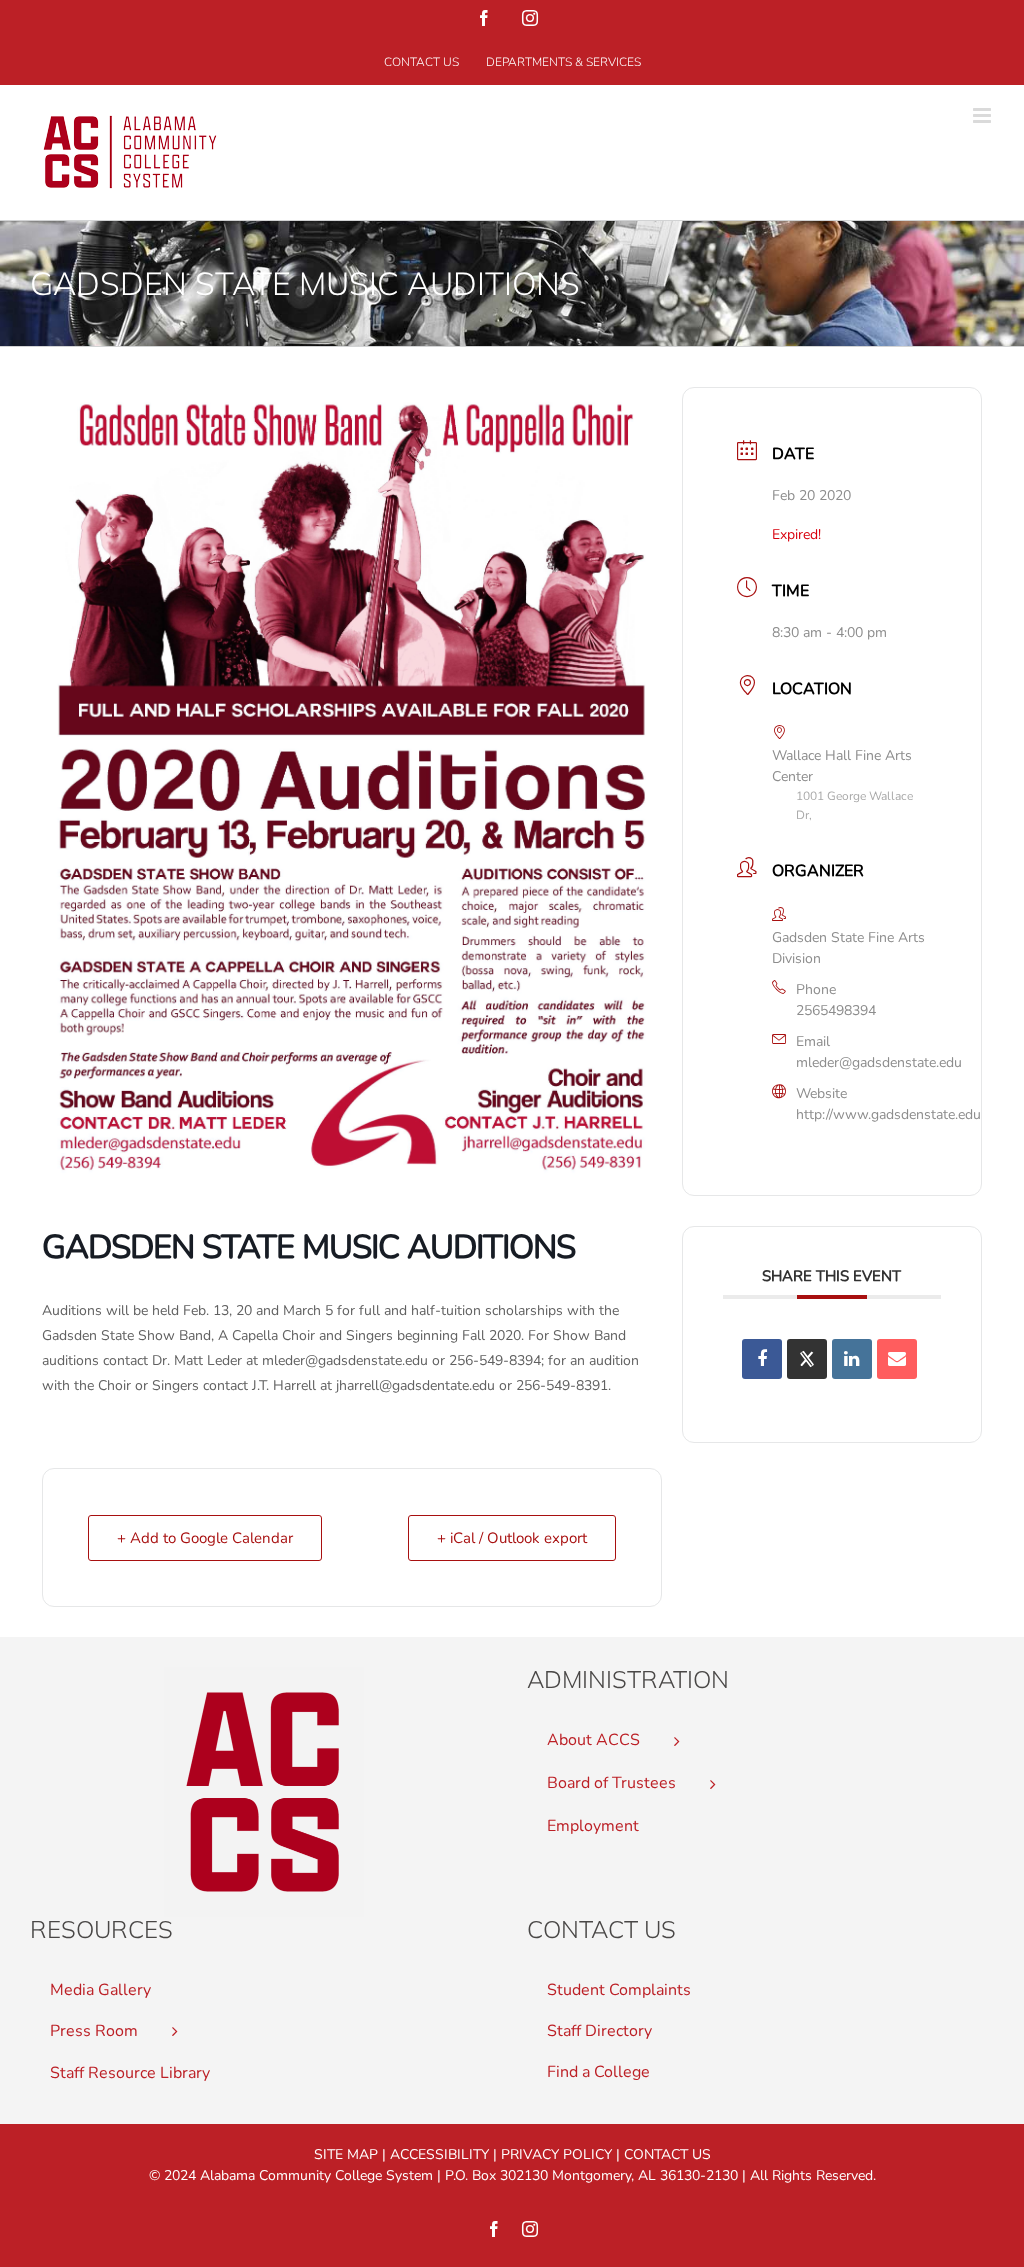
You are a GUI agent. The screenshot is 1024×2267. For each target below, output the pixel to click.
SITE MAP (346, 2154)
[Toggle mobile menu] (983, 115)
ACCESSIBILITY (439, 2154)
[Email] (897, 1359)
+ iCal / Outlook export (512, 1538)
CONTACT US (667, 2154)
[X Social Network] (807, 1359)
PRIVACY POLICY (556, 2154)
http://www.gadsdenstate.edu (888, 1114)
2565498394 (836, 1010)
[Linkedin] (852, 1359)
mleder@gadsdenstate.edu (879, 1062)
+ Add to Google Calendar (205, 1538)
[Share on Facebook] (762, 1359)
